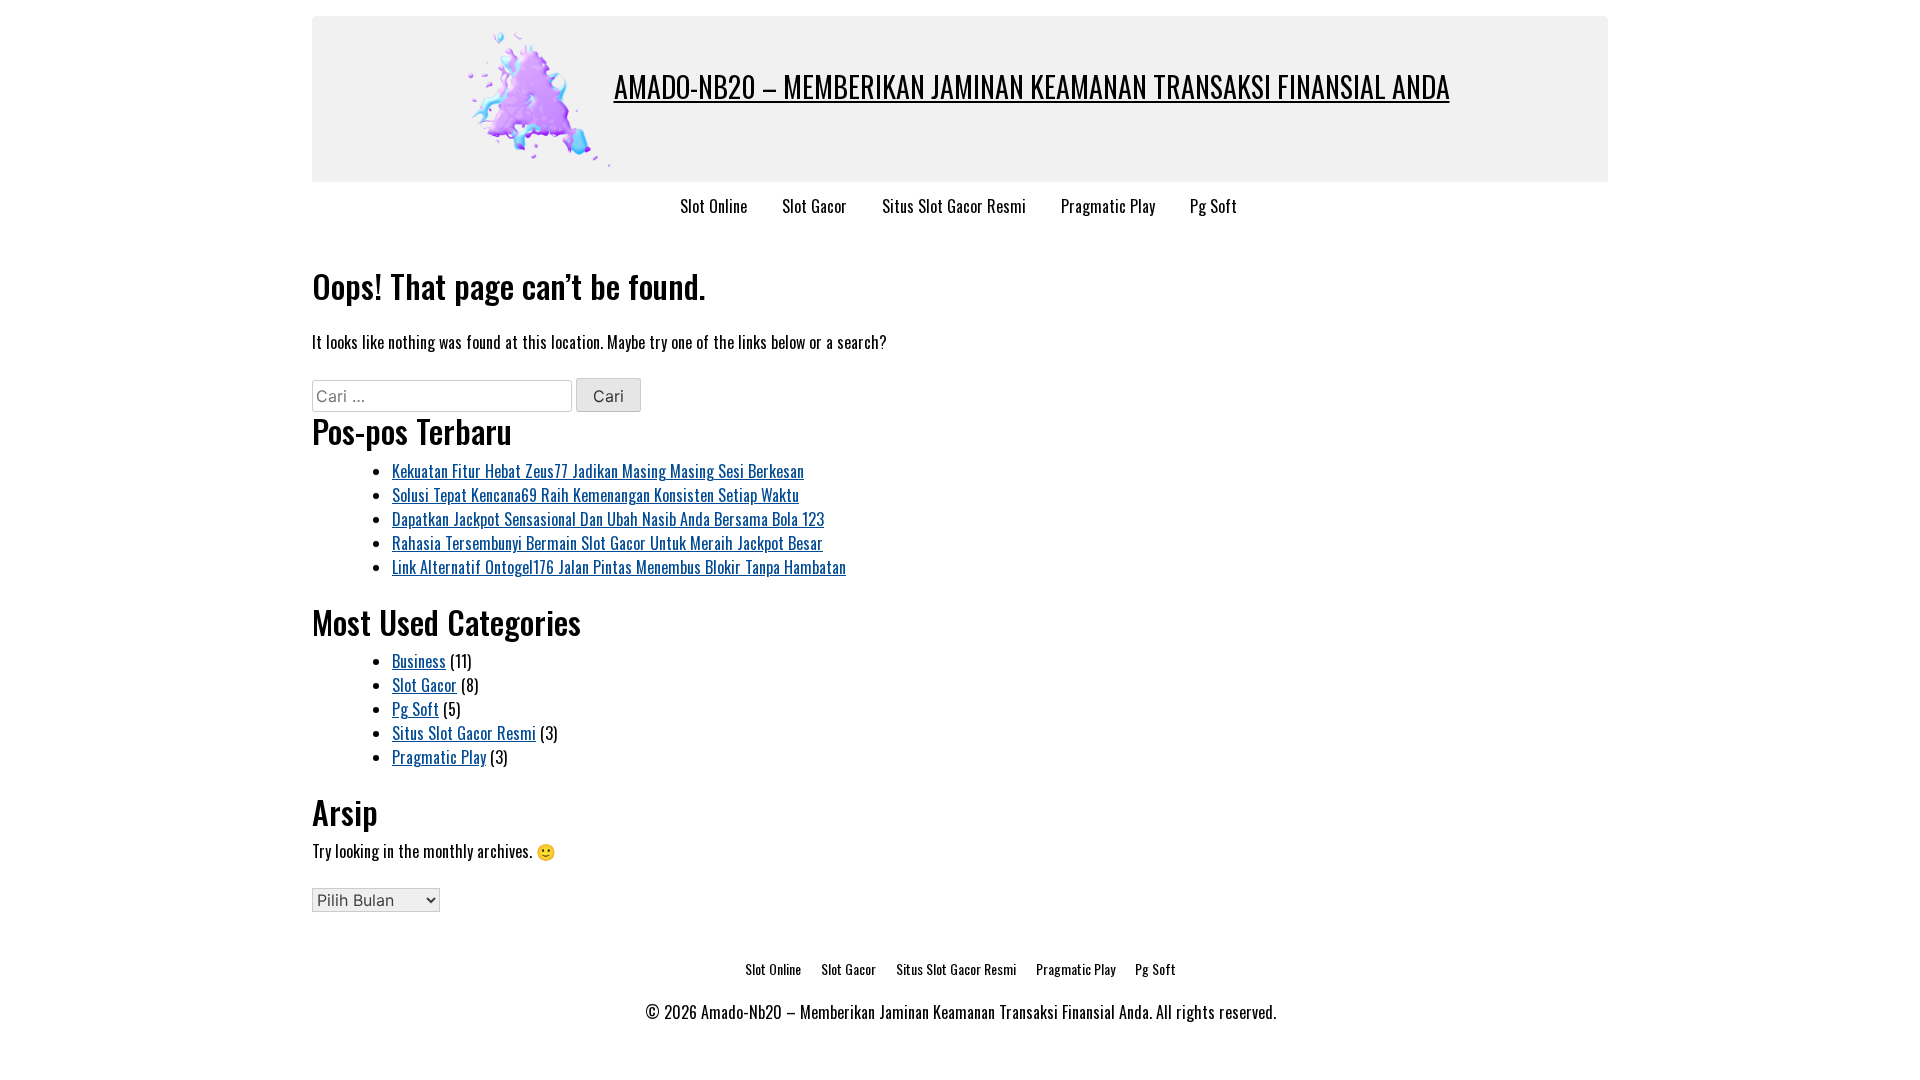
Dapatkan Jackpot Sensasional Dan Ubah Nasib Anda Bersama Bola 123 (608, 519)
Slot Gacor (814, 206)
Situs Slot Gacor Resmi (954, 206)
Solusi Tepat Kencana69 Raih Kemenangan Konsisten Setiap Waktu (595, 495)
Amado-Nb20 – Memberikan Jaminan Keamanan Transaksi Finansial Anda (1032, 86)
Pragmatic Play (1108, 206)
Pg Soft (1213, 206)
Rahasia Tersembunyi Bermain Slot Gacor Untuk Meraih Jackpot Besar (607, 543)
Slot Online (713, 206)
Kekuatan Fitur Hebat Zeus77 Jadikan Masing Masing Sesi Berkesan (598, 471)
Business (419, 661)
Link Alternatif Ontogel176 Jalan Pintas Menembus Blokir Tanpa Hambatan (619, 567)
